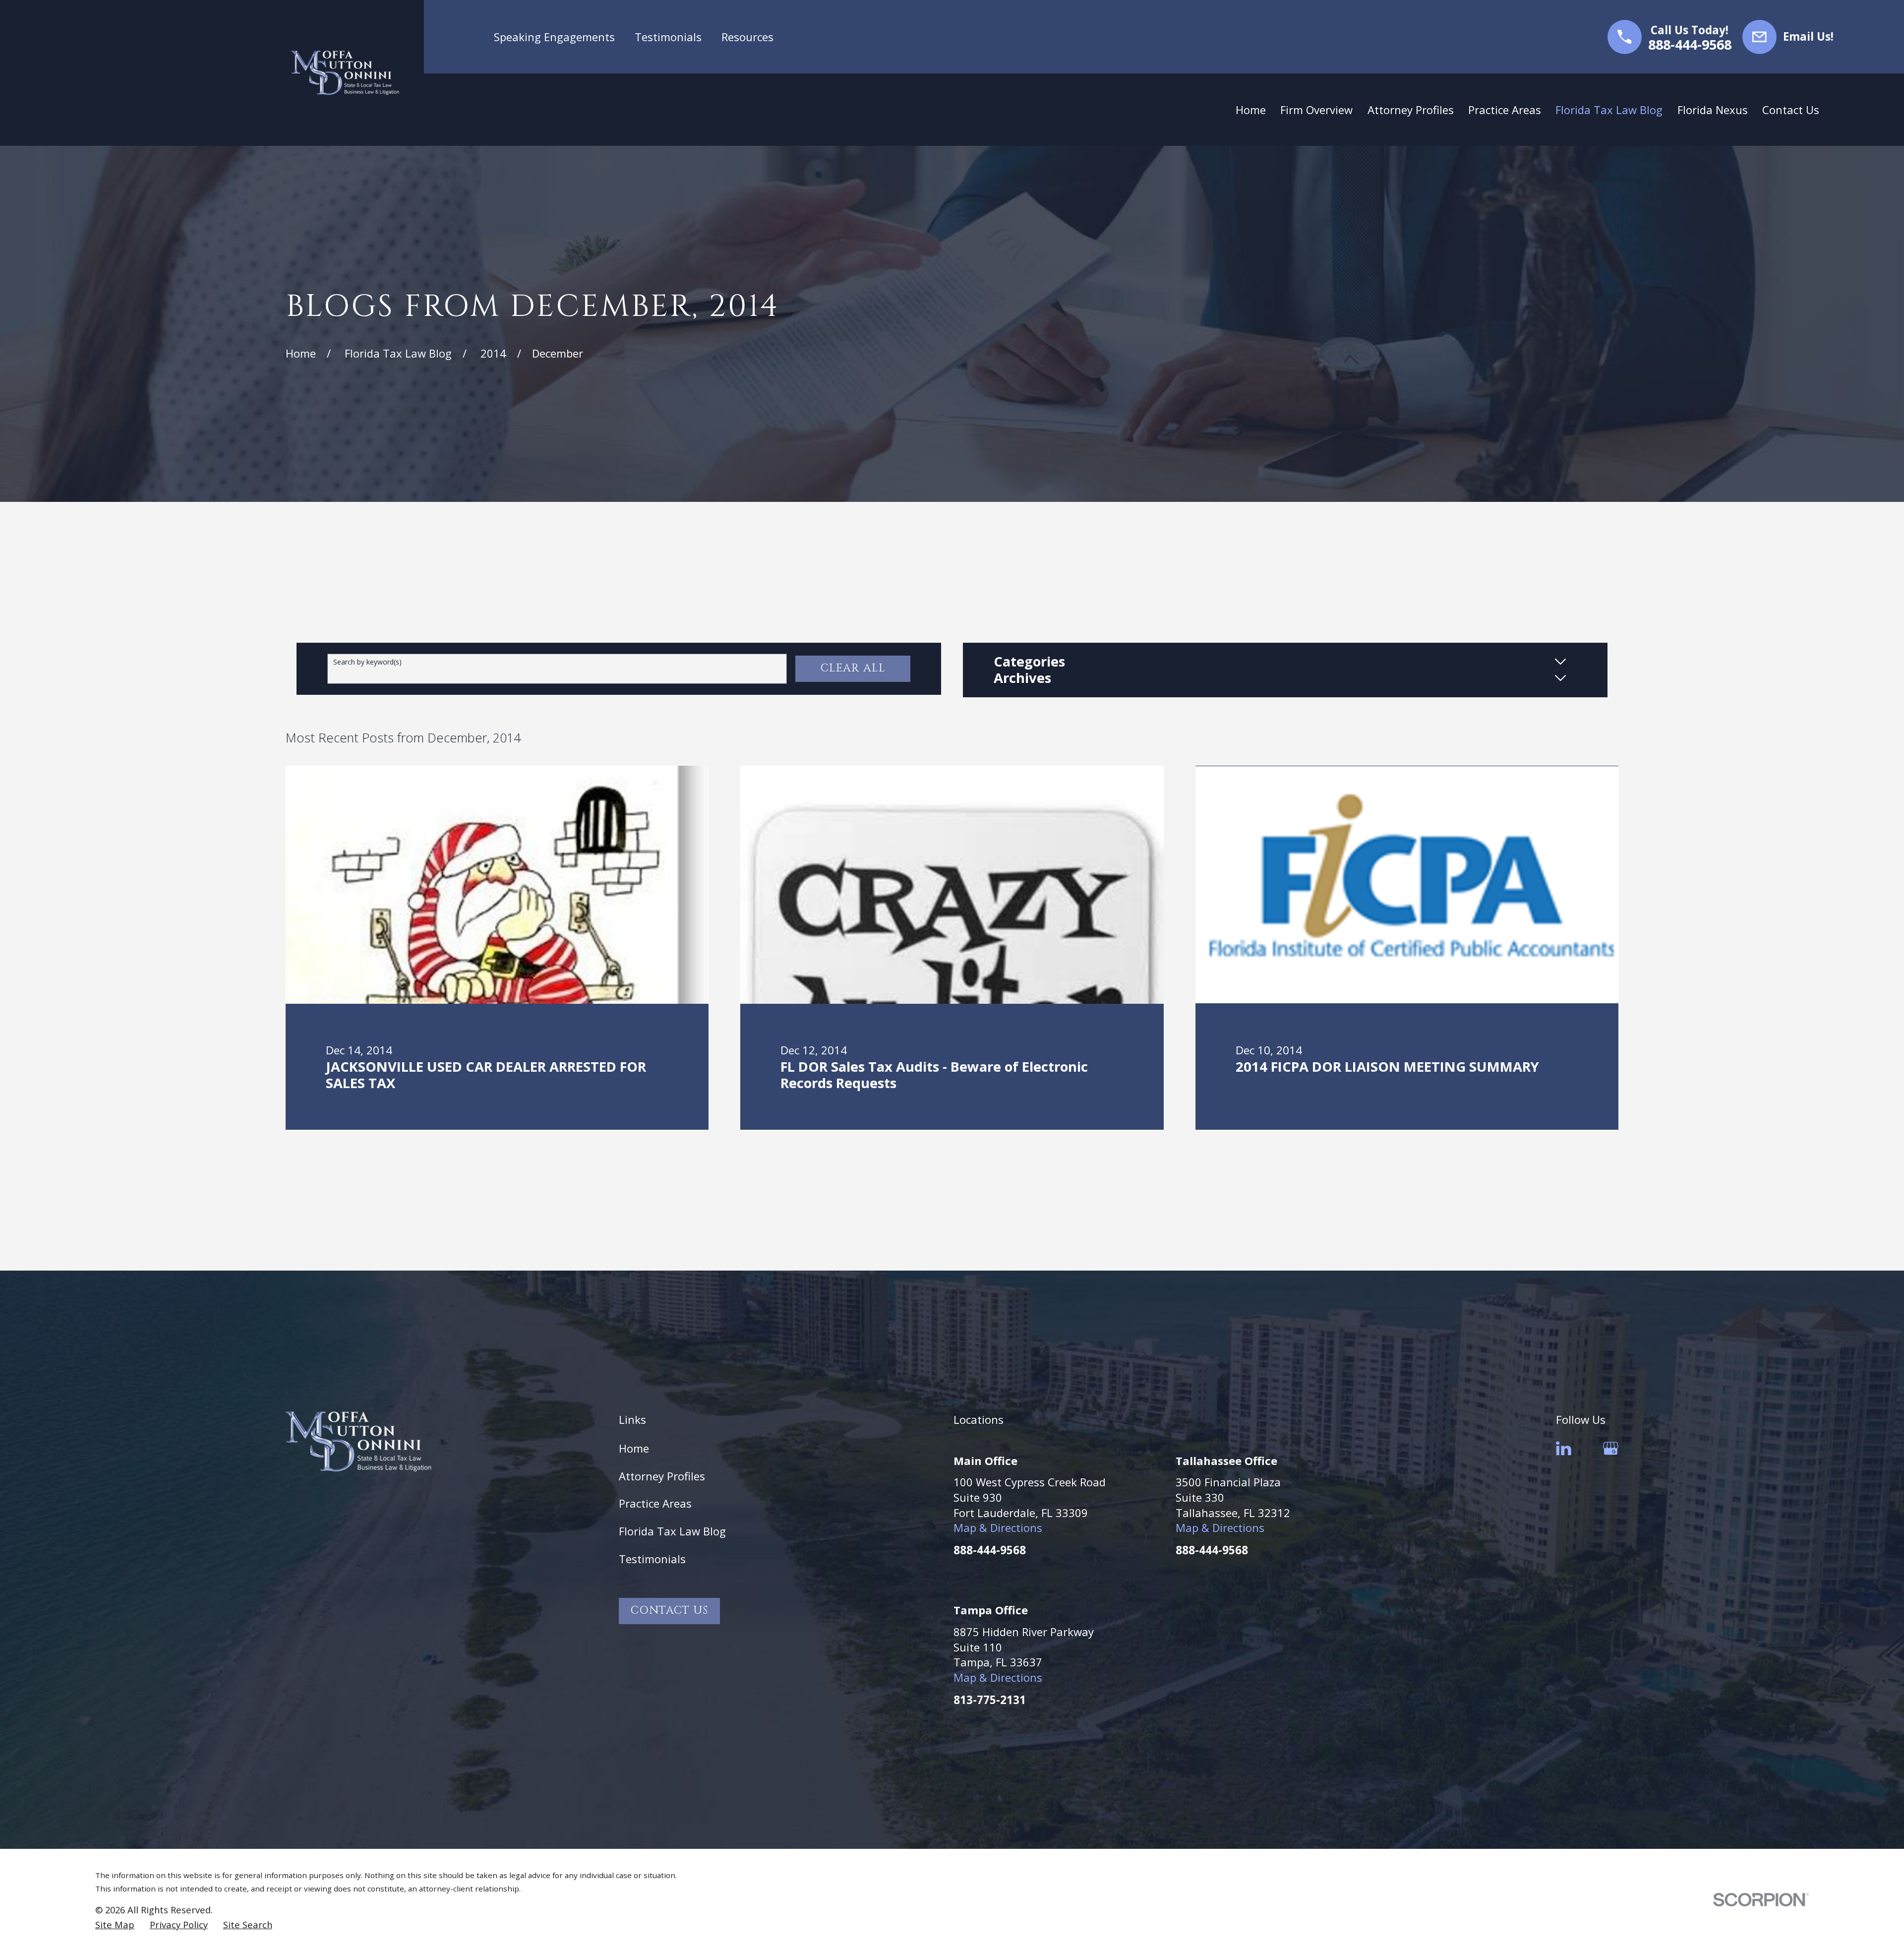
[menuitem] (115, 1925)
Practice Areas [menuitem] (1505, 110)
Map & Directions (998, 1527)
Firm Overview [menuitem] (1316, 110)
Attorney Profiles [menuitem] (1411, 110)
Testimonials (668, 37)
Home (634, 1448)
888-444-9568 (1690, 45)
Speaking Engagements (554, 37)
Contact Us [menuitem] (1791, 110)
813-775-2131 (990, 1700)
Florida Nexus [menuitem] (1713, 110)
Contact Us (669, 1611)
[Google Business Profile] (1611, 1448)
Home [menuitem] (1251, 110)
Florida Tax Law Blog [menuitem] (1609, 110)
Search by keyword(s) (367, 662)
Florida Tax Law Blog (672, 1531)
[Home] (345, 73)
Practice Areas (655, 1503)
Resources (747, 37)
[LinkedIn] (1564, 1448)
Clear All (853, 668)
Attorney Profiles (662, 1476)
